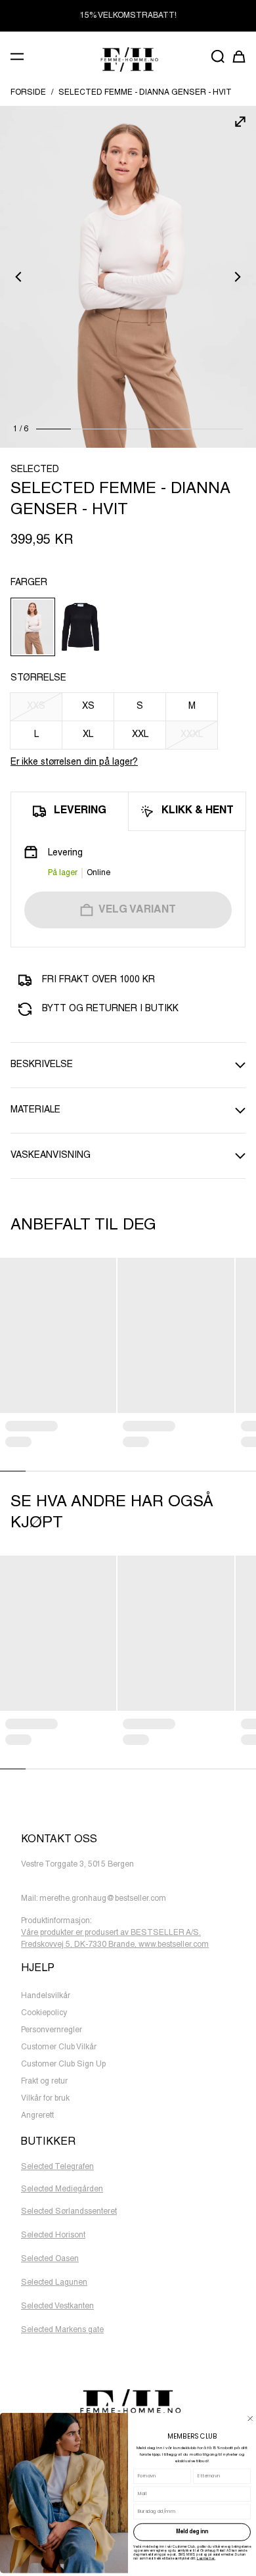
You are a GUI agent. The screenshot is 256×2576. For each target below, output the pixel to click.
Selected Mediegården (62, 2189)
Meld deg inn (192, 2532)
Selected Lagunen (54, 2283)
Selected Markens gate (62, 2330)
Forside (28, 93)
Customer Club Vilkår (59, 2047)
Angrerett (37, 2116)
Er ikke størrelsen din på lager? (74, 763)
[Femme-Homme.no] (128, 60)
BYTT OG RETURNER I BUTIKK (128, 16)
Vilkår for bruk (45, 2099)
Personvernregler (52, 2030)
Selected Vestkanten (57, 2306)
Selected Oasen (50, 2259)
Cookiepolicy (44, 2013)
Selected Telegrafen (57, 2167)
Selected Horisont (53, 2235)
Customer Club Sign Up (63, 2064)
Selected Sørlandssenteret (69, 2212)
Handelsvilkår (46, 1996)
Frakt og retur (44, 2082)
